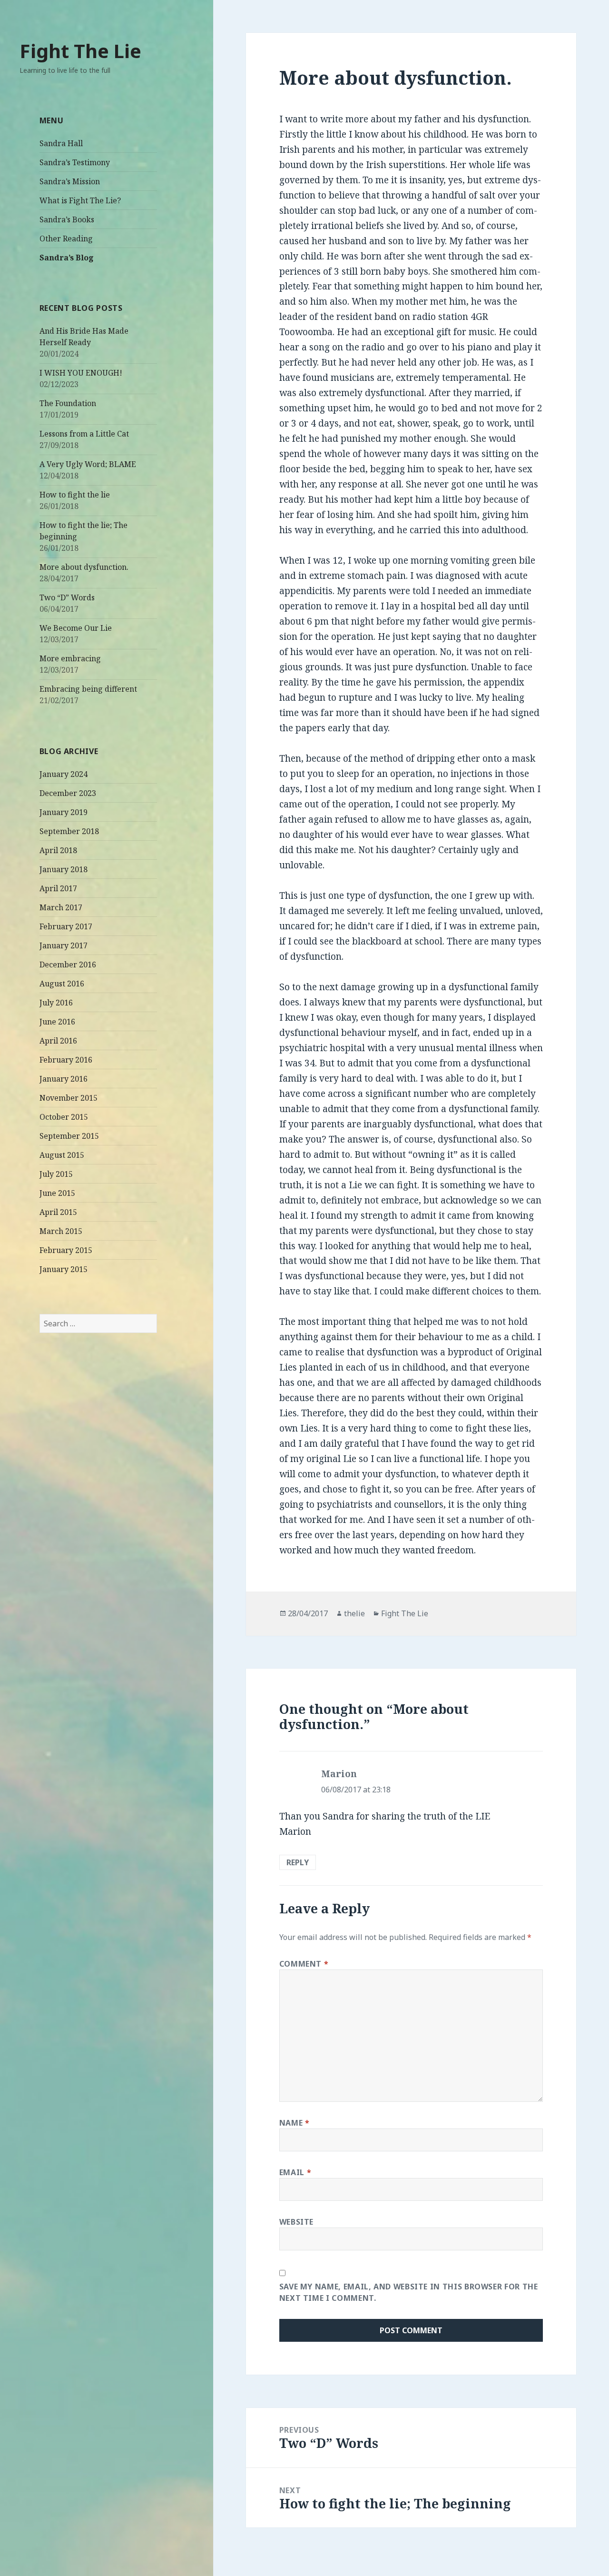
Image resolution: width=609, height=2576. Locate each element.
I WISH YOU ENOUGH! (81, 373)
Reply (298, 1862)
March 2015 (61, 1231)
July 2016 (56, 1003)
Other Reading (66, 239)
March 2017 (61, 907)
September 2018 (69, 831)
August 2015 (62, 1155)
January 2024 (64, 774)
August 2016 (62, 984)
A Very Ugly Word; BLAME (88, 464)
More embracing (70, 658)
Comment (304, 1964)
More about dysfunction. (84, 567)
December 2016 (68, 965)
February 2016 (66, 1060)
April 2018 (58, 850)
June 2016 (57, 1022)
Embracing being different (88, 689)
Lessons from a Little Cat (84, 434)
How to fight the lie (75, 495)
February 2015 (66, 1250)
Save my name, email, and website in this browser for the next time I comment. (409, 2292)
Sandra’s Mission (70, 181)
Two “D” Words (67, 597)
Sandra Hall (61, 143)
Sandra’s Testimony (75, 162)
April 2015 (58, 1212)
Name (295, 2123)
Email (295, 2172)
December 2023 (68, 793)
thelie (354, 1613)
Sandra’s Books (67, 219)
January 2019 (64, 812)
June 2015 (57, 1193)
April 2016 (58, 1041)
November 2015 (69, 1098)
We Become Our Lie (76, 628)
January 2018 (64, 869)
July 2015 (56, 1174)
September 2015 (69, 1136)
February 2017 (66, 926)
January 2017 (64, 945)
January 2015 (64, 1269)
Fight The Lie (80, 51)
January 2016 (64, 1079)
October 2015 (64, 1117)
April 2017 (58, 888)
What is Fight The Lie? (80, 200)
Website (296, 2222)
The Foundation (68, 403)
